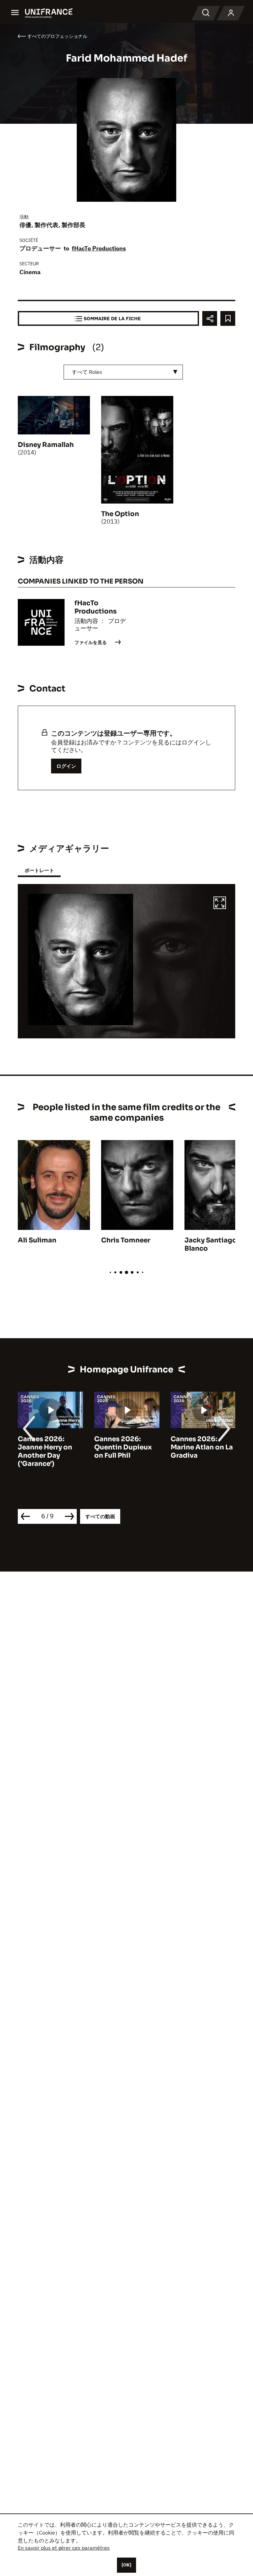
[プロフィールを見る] (231, 13)
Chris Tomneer (126, 1240)
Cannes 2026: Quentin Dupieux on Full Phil (123, 1447)
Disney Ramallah (46, 445)
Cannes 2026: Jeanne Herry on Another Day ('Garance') (45, 1451)
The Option (120, 514)
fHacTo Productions (99, 248)
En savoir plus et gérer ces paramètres (64, 2548)
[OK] (126, 2565)
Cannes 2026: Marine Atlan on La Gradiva (202, 1447)
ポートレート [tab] (39, 870)
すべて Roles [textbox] (87, 372)
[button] (220, 904)
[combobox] (123, 372)
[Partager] (210, 318)
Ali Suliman (37, 1240)
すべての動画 (100, 1516)
